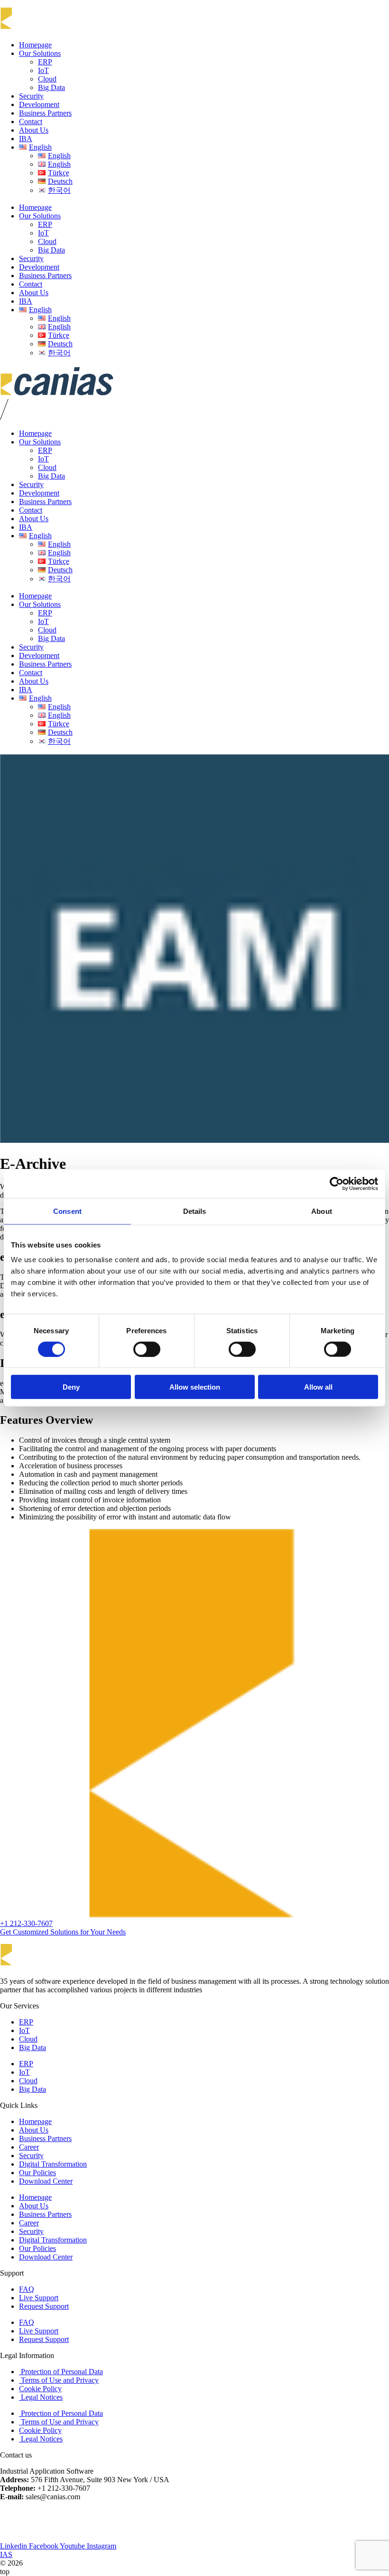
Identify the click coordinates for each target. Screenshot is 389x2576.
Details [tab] (195, 1211)
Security (31, 96)
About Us (34, 130)
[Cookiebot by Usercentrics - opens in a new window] (337, 1184)
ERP (45, 62)
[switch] (147, 1349)
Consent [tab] (67, 1211)
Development (39, 104)
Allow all (318, 1387)
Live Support (39, 2298)
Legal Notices (41, 2397)
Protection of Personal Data (61, 2372)
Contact (31, 122)
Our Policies (37, 2173)
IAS (6, 2554)
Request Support (44, 2306)
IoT (43, 70)
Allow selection (195, 1387)
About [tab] (322, 1211)
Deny (71, 1387)
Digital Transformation (53, 2164)
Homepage (35, 45)
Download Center (46, 2181)
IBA (26, 139)
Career (29, 2147)
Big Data (51, 87)
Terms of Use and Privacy (59, 2380)
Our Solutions (40, 53)
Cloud (47, 79)
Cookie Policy (40, 2389)
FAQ (27, 2289)
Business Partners (45, 113)
